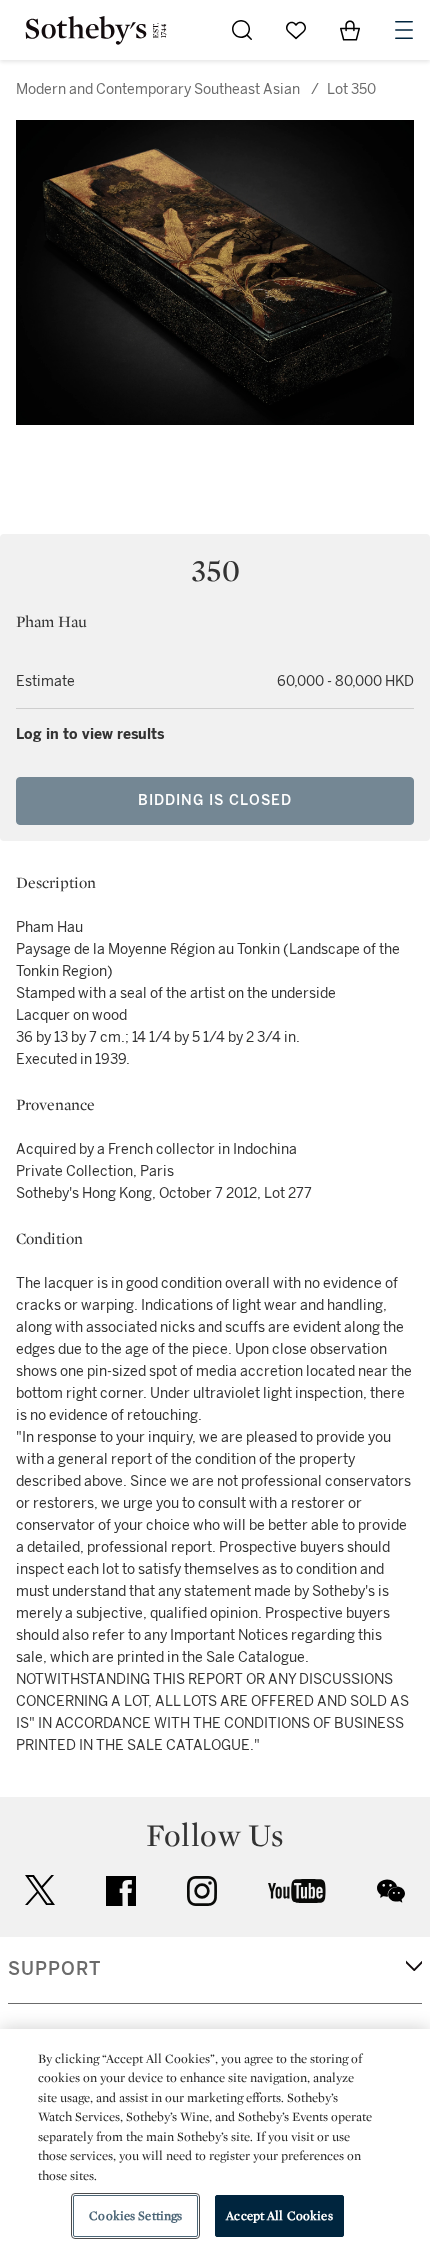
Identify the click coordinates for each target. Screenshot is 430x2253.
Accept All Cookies (279, 2215)
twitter (40, 1890)
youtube (297, 1891)
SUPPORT (54, 1969)
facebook (121, 1891)
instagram (202, 1891)
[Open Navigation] (404, 30)
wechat (391, 1891)
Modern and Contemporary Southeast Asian (158, 89)
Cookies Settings (135, 2215)
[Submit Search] (242, 30)
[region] (215, 2141)
